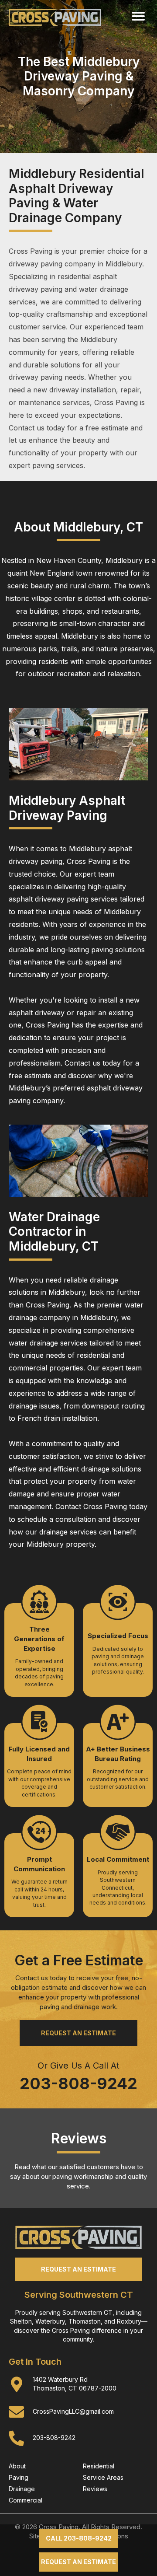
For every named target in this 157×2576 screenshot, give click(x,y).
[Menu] (138, 16)
